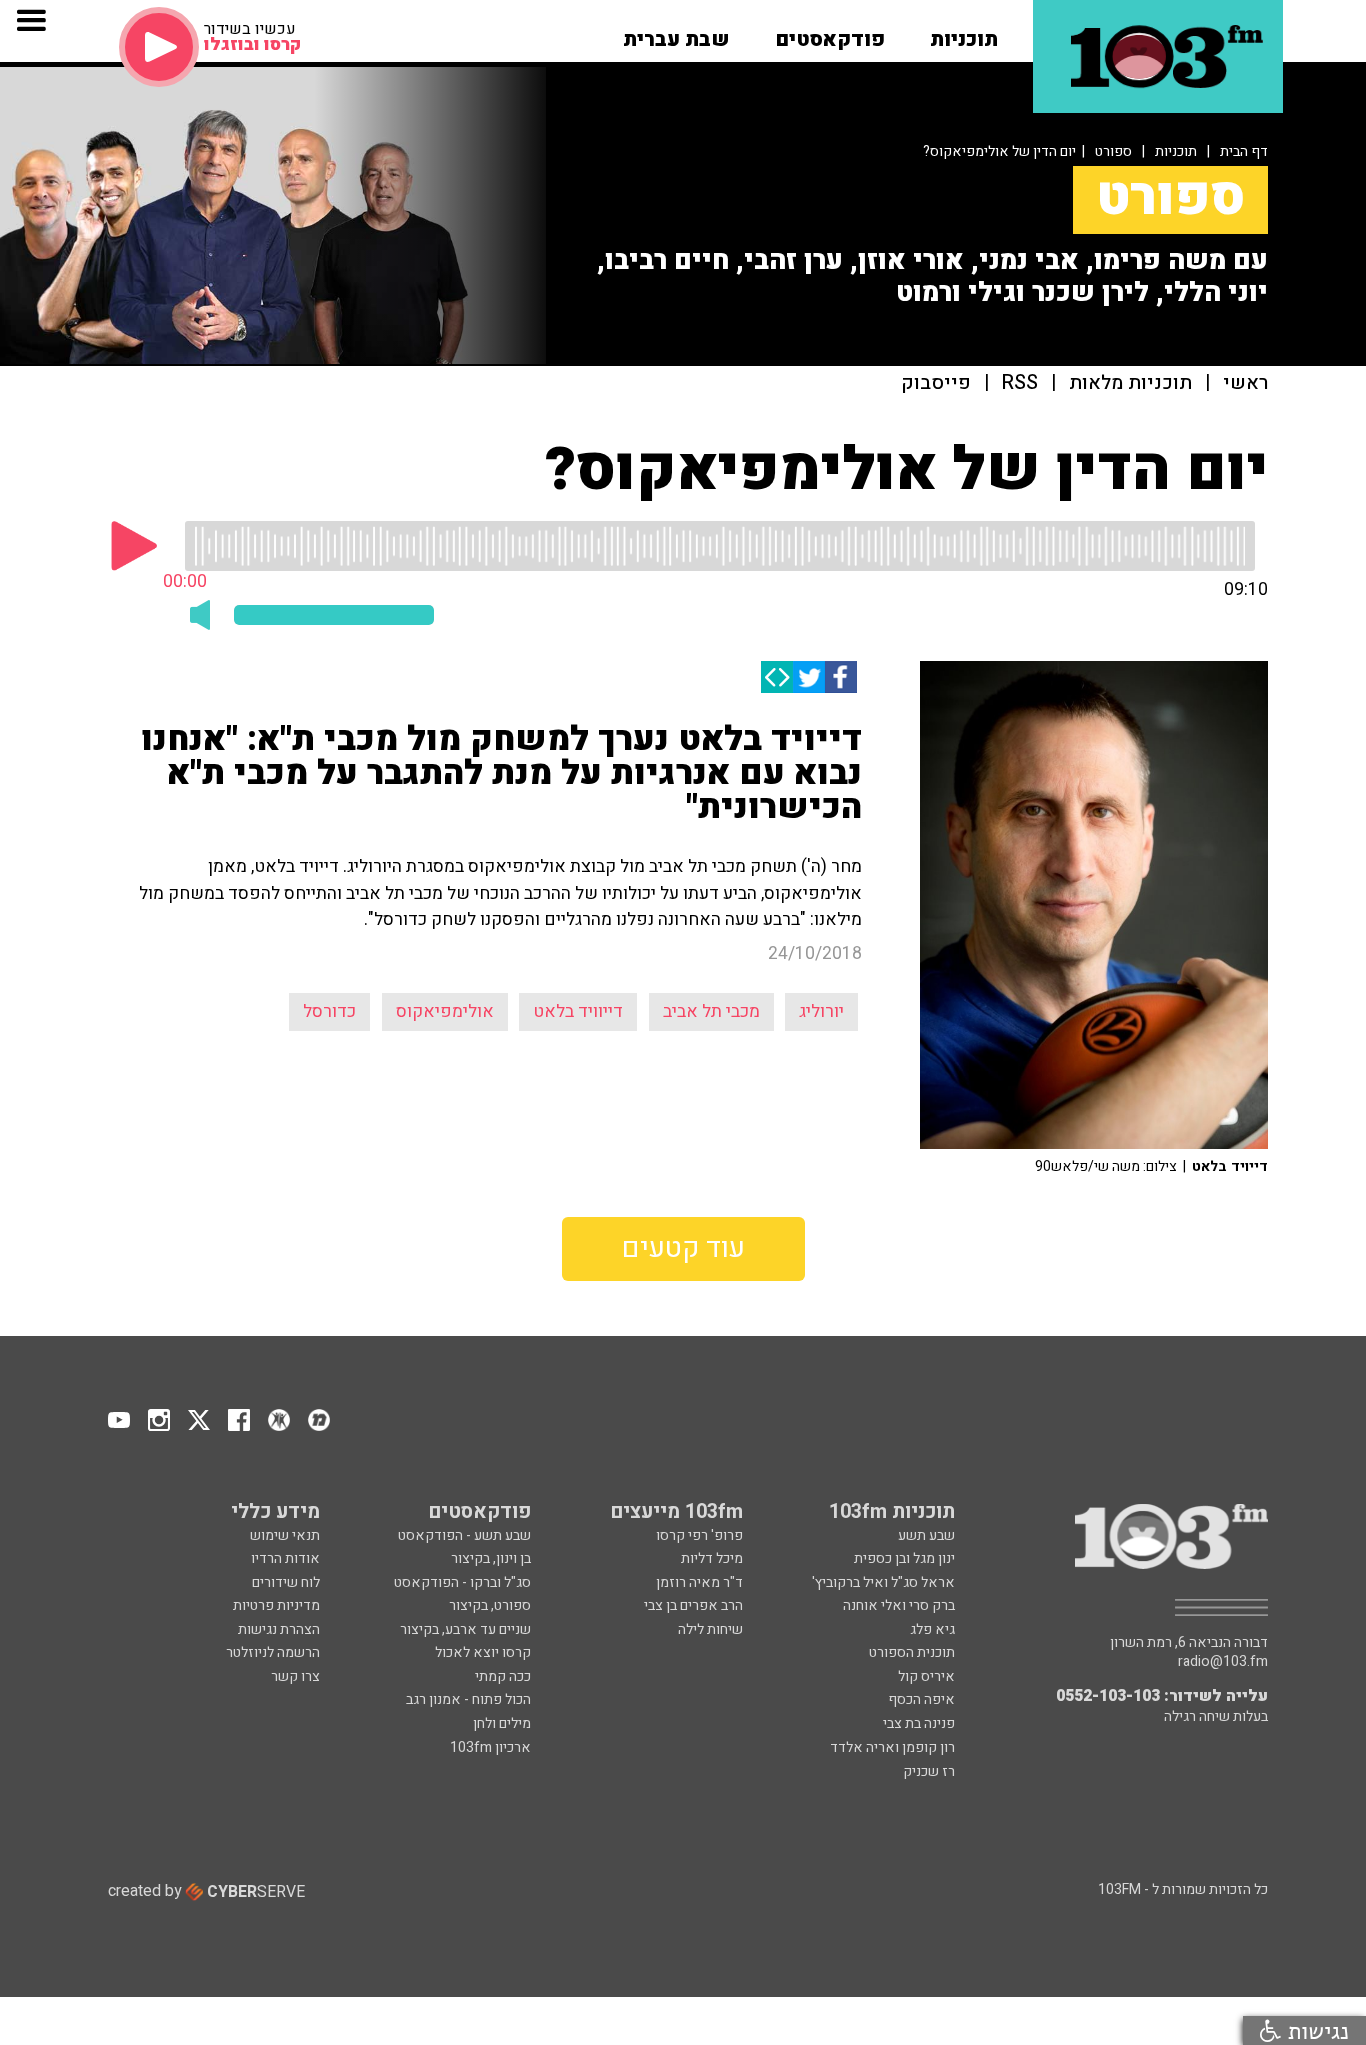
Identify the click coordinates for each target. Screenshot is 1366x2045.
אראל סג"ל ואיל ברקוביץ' (883, 1582)
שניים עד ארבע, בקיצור (465, 1629)
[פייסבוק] (841, 677)
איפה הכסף (921, 1699)
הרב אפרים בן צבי (693, 1605)
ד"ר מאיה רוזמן (699, 1582)
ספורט (1113, 151)
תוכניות (1176, 151)
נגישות (1315, 2030)
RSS (1020, 383)
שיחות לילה (710, 1629)
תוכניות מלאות (1130, 383)
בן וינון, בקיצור (491, 1558)
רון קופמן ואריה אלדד (892, 1747)
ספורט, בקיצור (490, 1605)
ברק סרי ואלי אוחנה (899, 1605)
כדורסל (329, 1011)
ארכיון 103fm (490, 1747)
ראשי (1245, 383)
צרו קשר (295, 1676)
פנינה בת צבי (919, 1723)
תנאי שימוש (285, 1535)
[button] (964, 33)
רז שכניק (929, 1771)
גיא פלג (932, 1629)
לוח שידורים (286, 1582)
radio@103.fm (1223, 1662)
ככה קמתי (503, 1676)
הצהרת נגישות (279, 1629)
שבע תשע (926, 1535)
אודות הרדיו (285, 1558)
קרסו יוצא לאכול (483, 1652)
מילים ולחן (502, 1723)
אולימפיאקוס (445, 1011)
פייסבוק (936, 383)
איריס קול (926, 1676)
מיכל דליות (712, 1558)
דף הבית (1244, 151)
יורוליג (821, 1011)
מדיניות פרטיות (276, 1605)
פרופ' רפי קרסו (699, 1535)
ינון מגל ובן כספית (904, 1558)
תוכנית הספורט (912, 1652)
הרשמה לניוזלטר (273, 1652)
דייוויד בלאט (578, 1011)
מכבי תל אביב (711, 1011)
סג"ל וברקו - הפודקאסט (462, 1582)
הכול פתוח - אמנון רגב (468, 1699)
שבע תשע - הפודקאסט (464, 1535)
